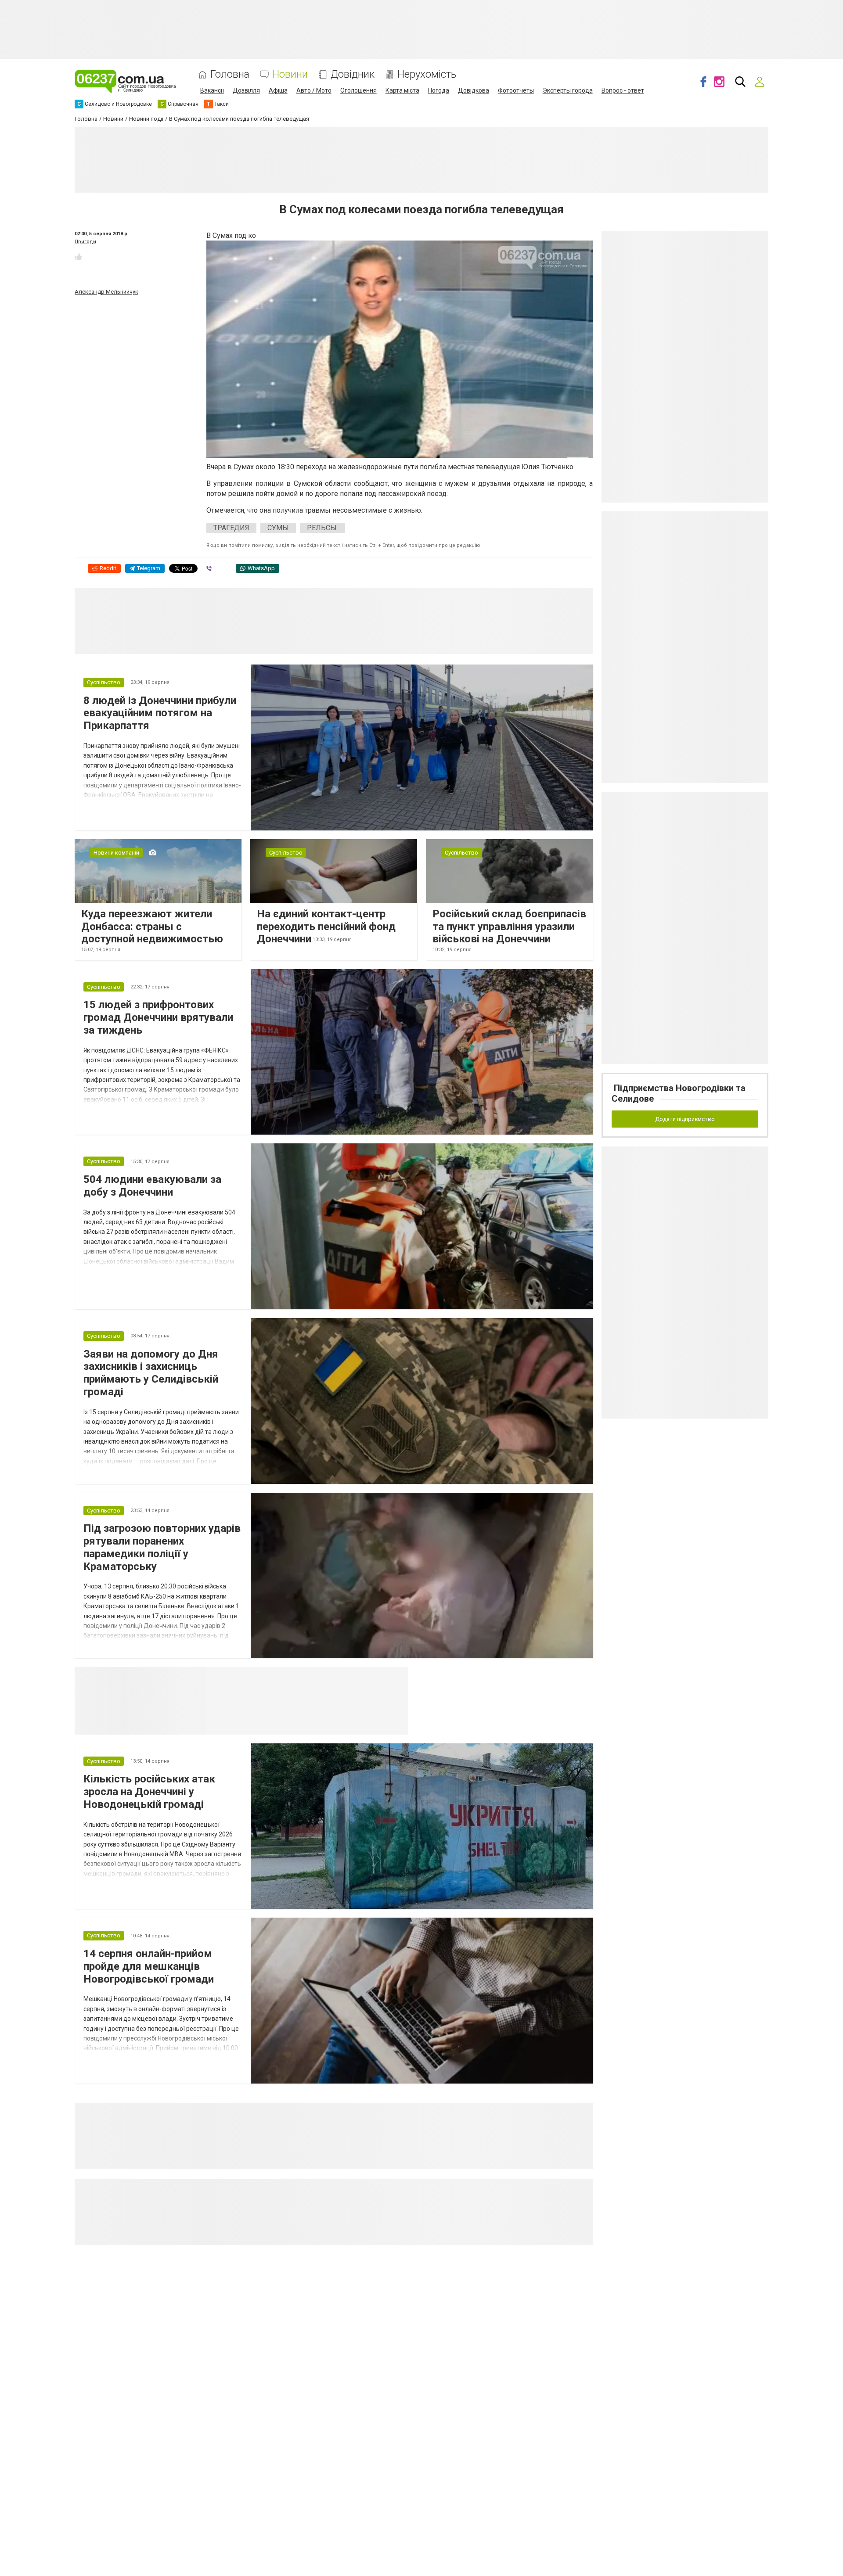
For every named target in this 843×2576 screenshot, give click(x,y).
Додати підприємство (685, 1119)
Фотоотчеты (516, 90)
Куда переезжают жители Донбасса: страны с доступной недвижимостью (152, 927)
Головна (230, 74)
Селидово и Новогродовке (265, 1678)
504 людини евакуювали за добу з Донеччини (152, 1186)
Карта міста (402, 90)
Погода (439, 90)
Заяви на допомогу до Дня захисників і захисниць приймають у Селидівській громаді (151, 1373)
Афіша (278, 90)
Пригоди (85, 242)
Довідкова (474, 90)
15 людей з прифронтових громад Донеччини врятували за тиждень (158, 1017)
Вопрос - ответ (623, 90)
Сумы (278, 528)
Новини (290, 74)
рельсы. (322, 528)
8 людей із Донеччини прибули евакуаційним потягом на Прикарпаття (160, 713)
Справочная (345, 1678)
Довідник (353, 74)
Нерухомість (427, 74)
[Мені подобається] (78, 257)
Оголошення (358, 90)
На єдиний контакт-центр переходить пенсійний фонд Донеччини (326, 927)
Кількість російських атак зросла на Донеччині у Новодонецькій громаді (149, 1792)
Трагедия (231, 528)
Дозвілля (246, 90)
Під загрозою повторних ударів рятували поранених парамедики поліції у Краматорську (162, 1547)
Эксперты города (568, 90)
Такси (395, 1678)
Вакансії (212, 90)
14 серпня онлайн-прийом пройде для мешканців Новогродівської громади (149, 1966)
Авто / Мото (314, 90)
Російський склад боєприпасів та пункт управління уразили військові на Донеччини (509, 927)
